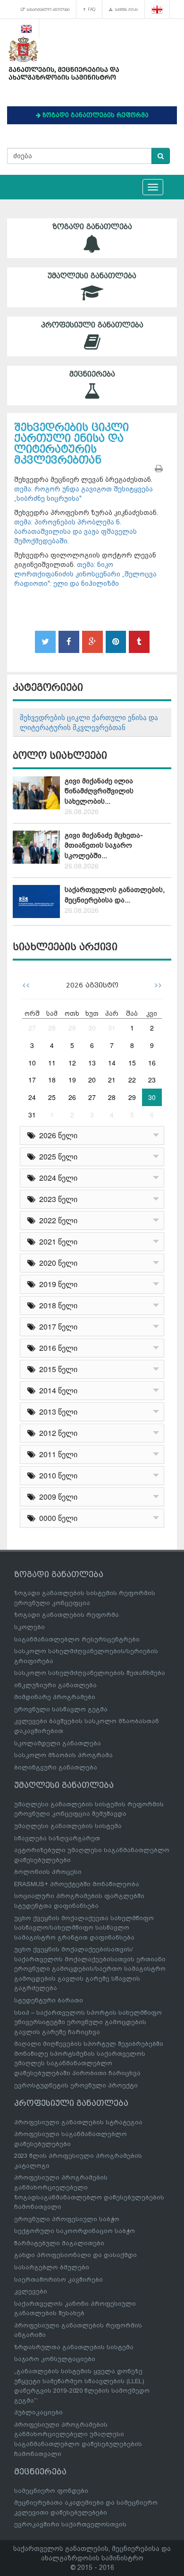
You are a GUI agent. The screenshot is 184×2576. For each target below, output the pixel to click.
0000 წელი (56, 1518)
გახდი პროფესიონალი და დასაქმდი (75, 2255)
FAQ (90, 9)
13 (92, 1063)
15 (132, 1063)
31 (112, 1028)
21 (112, 1080)
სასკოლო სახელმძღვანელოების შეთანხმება (90, 1673)
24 (32, 1097)
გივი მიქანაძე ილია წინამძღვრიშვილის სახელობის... (99, 791)
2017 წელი (56, 1327)
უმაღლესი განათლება (92, 276)
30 (92, 1028)
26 (72, 1097)
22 (132, 1080)
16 (152, 1063)
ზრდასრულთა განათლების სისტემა (74, 2347)
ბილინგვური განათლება (56, 1767)
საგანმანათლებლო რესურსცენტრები (77, 1639)
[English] (27, 28)
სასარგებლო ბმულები (47, 9)
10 (32, 1063)
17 (32, 1080)
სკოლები (29, 1627)
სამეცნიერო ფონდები (51, 2491)
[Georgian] (157, 9)
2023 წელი (56, 1199)
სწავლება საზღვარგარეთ (57, 1838)
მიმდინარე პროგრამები (55, 1697)
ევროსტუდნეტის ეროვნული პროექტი (76, 2085)
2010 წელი (56, 1475)
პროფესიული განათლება (92, 325)
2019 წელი (56, 1284)
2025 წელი (56, 1156)
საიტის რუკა (125, 9)
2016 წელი (56, 1348)
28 (52, 1028)
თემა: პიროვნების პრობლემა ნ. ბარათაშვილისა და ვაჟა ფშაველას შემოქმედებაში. (75, 532)
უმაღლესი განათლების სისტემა (68, 1826)
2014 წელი (56, 1390)
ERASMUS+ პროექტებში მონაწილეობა (77, 1884)
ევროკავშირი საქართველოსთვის (70, 2524)
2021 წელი (56, 1241)
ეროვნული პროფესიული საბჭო (67, 2219)
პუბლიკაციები (38, 2412)
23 (152, 1080)
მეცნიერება (92, 374)
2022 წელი (56, 1220)
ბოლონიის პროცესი (48, 1872)
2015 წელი (56, 1369)
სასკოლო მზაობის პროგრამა (63, 1755)
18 (52, 1080)
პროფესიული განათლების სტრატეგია (78, 2122)
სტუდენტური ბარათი (49, 2000)
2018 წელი (56, 1305)
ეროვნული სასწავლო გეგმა (61, 1709)
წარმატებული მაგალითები (59, 2243)
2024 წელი (56, 1178)
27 (32, 1028)
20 (92, 1080)
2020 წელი (56, 1263)
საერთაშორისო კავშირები (59, 2280)
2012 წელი (56, 1433)
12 (72, 1063)
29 (72, 1028)
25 (52, 1097)
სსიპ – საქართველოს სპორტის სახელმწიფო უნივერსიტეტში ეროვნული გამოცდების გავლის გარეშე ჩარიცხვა (88, 2022)
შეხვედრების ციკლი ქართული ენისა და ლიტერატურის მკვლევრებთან (89, 722)
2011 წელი (56, 1454)
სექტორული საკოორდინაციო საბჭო (75, 2231)
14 (112, 1063)
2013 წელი (56, 1412)
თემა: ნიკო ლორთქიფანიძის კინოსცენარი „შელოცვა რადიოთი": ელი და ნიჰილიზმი (85, 574)
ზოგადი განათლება (92, 227)
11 (52, 1063)
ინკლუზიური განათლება (55, 1685)
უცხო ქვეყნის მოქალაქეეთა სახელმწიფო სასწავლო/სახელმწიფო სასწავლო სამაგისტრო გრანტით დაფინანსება (84, 1928)
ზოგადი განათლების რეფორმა (67, 1615)
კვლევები (31, 2291)
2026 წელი (56, 1135)
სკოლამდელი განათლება (58, 1743)
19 (72, 1080)
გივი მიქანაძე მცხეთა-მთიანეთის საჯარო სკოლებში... (104, 846)
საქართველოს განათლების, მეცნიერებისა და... (115, 895)
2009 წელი (56, 1497)
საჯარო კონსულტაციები (55, 2359)
